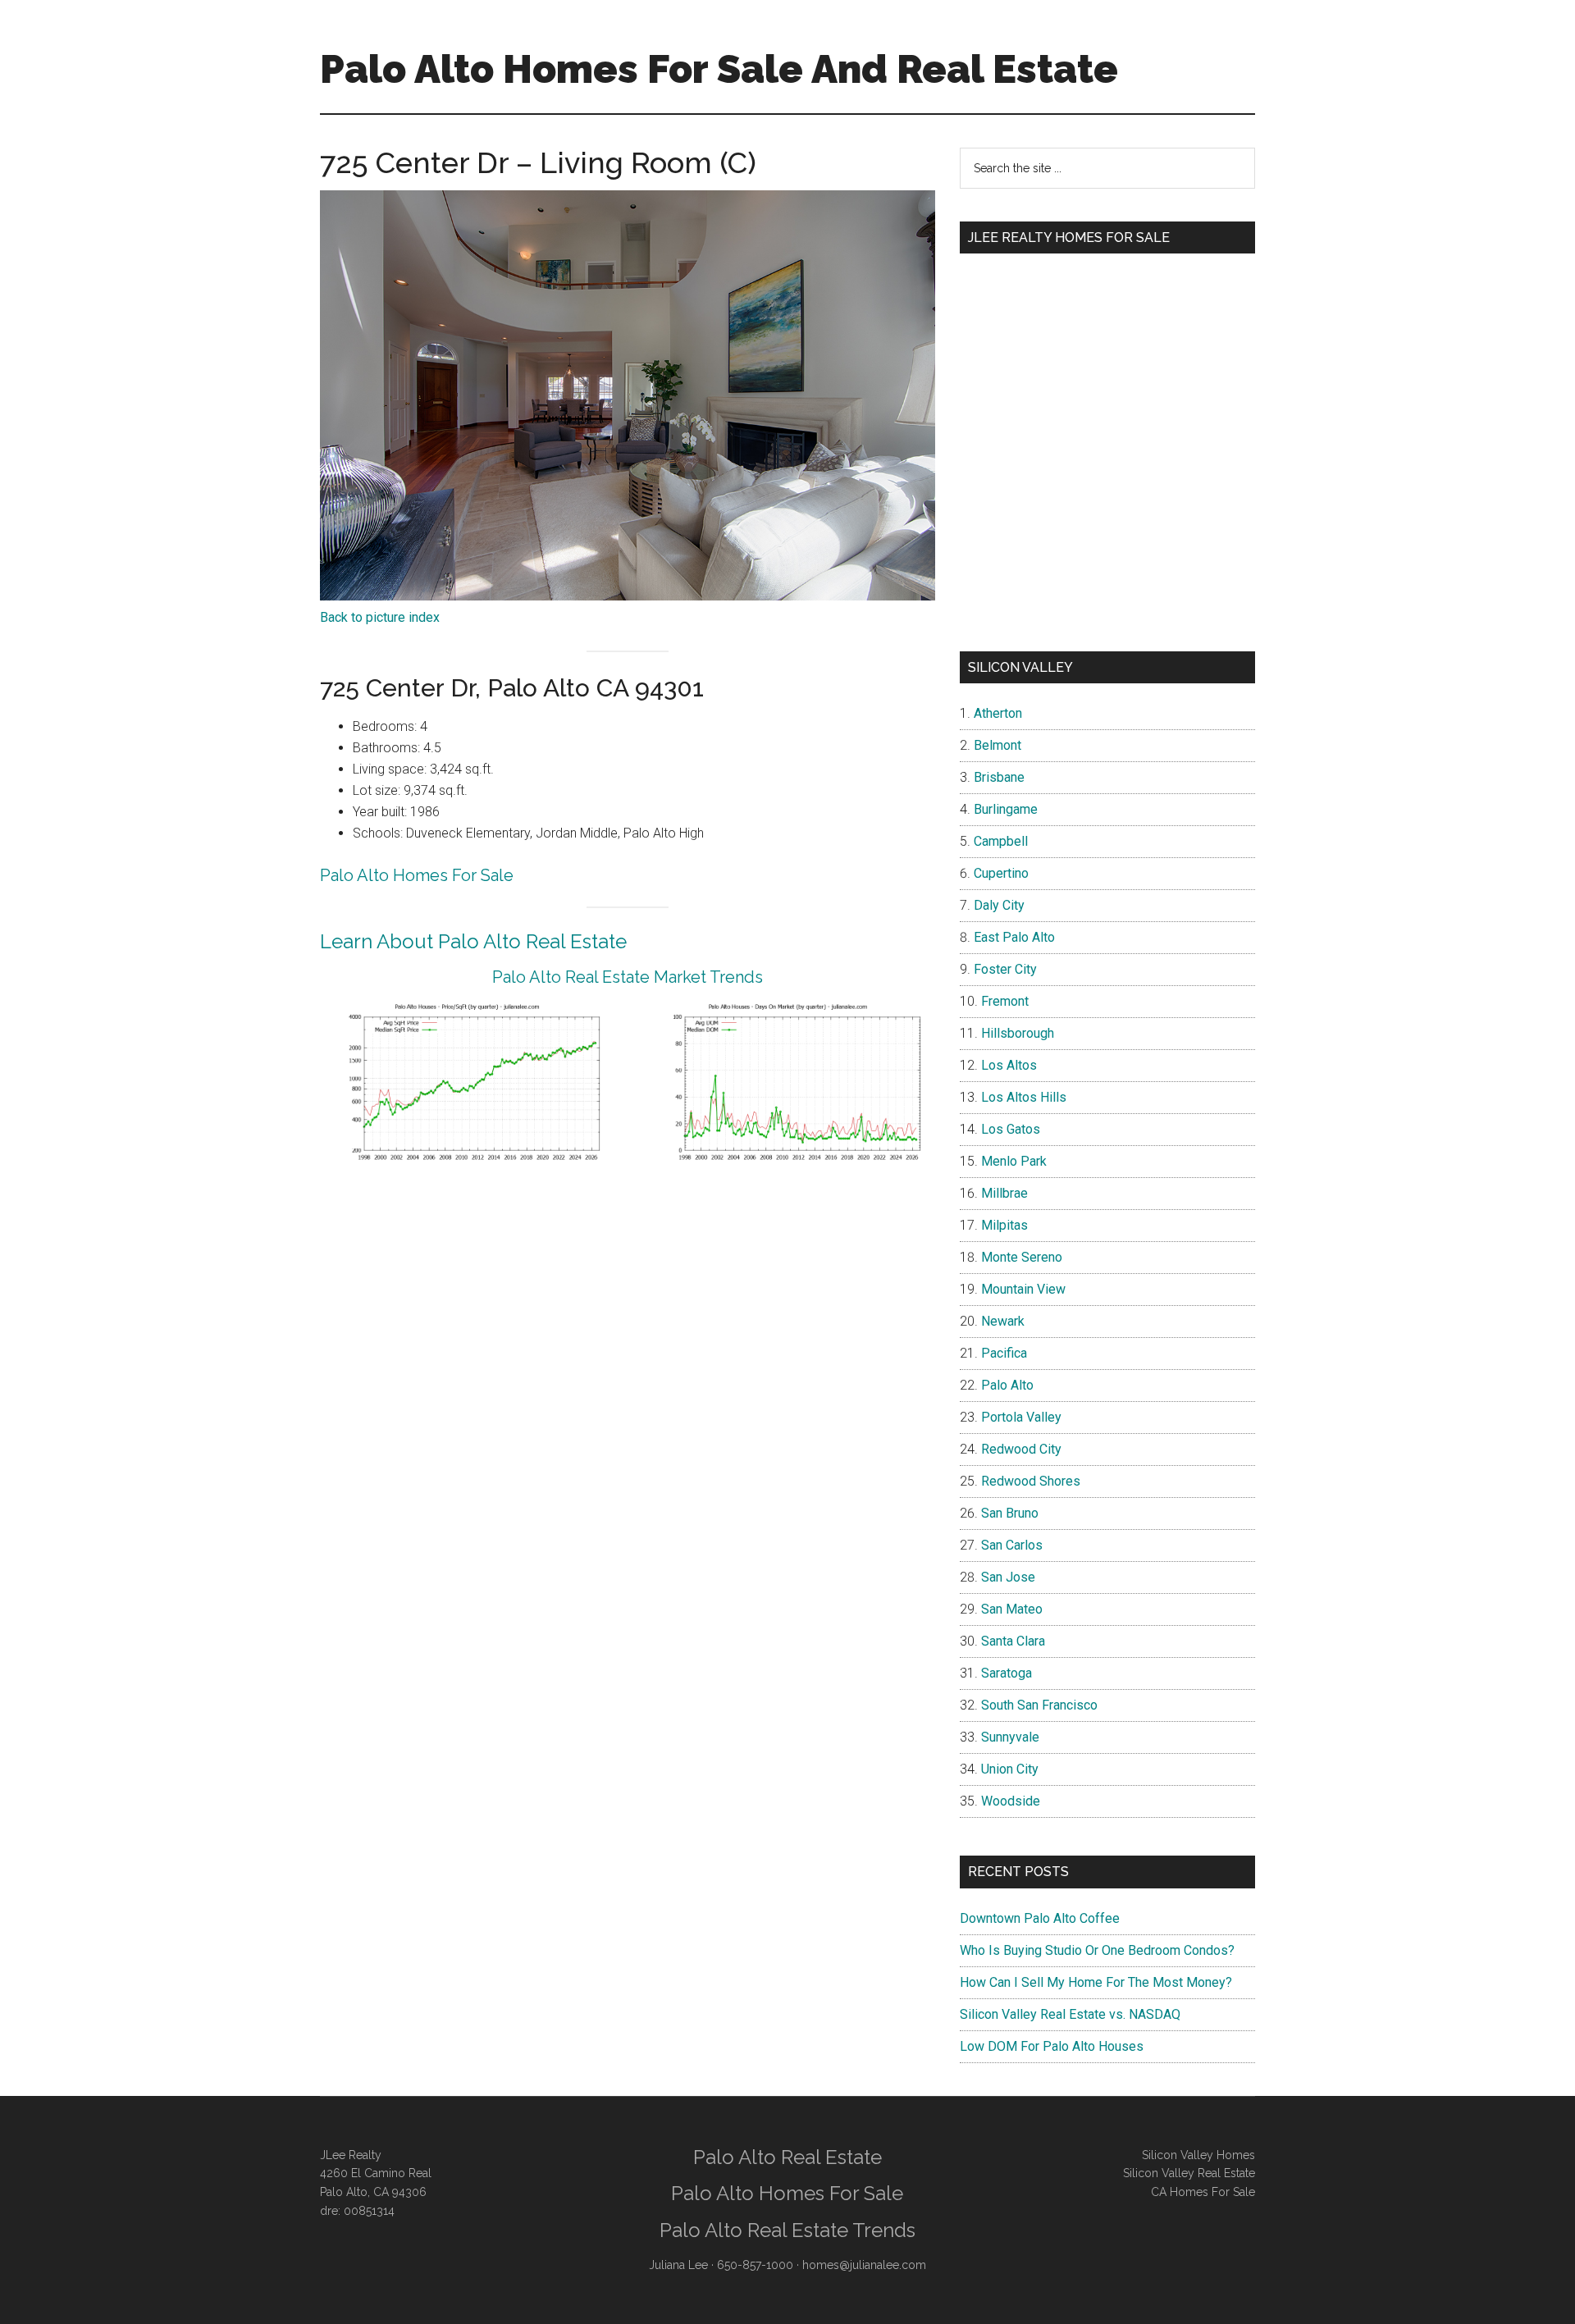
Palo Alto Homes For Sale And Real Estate (719, 69)
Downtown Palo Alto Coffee (1040, 1918)
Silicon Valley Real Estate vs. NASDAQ (1070, 2014)
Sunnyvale (1010, 1737)
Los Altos (1009, 1065)
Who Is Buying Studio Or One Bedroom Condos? (1097, 1950)
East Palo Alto (1014, 937)
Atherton (998, 713)
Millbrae (1004, 1193)
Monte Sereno (1022, 1257)
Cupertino (1001, 873)
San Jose (1008, 1577)
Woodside (1011, 1801)
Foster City (1005, 969)
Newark (1003, 1321)
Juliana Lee (678, 2265)
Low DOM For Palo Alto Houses (1052, 2046)
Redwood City (1021, 1449)
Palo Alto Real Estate (787, 2157)
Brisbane (999, 777)
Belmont (997, 745)
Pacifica (1004, 1353)
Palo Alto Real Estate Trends (787, 2230)
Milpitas (1004, 1225)
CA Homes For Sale (1203, 2192)
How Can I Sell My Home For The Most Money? (1096, 1982)
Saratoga (1007, 1673)
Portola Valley (1021, 1417)
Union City (1010, 1769)
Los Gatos (1011, 1129)
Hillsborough (1018, 1033)
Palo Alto (1007, 1385)
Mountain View (1023, 1289)
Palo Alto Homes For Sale (417, 875)
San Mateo (1012, 1609)
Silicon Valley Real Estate (1189, 2173)
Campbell (1001, 841)
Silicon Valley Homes (1198, 2155)
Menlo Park (1014, 1161)
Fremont (1005, 1001)
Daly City (999, 905)
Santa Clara (1013, 1641)
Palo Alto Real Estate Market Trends (628, 977)
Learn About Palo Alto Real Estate (473, 941)
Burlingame (1006, 809)
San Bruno (1010, 1513)
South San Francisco (1039, 1705)
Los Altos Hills (1024, 1097)
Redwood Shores (1031, 1481)
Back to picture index (380, 617)
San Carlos (1012, 1545)
